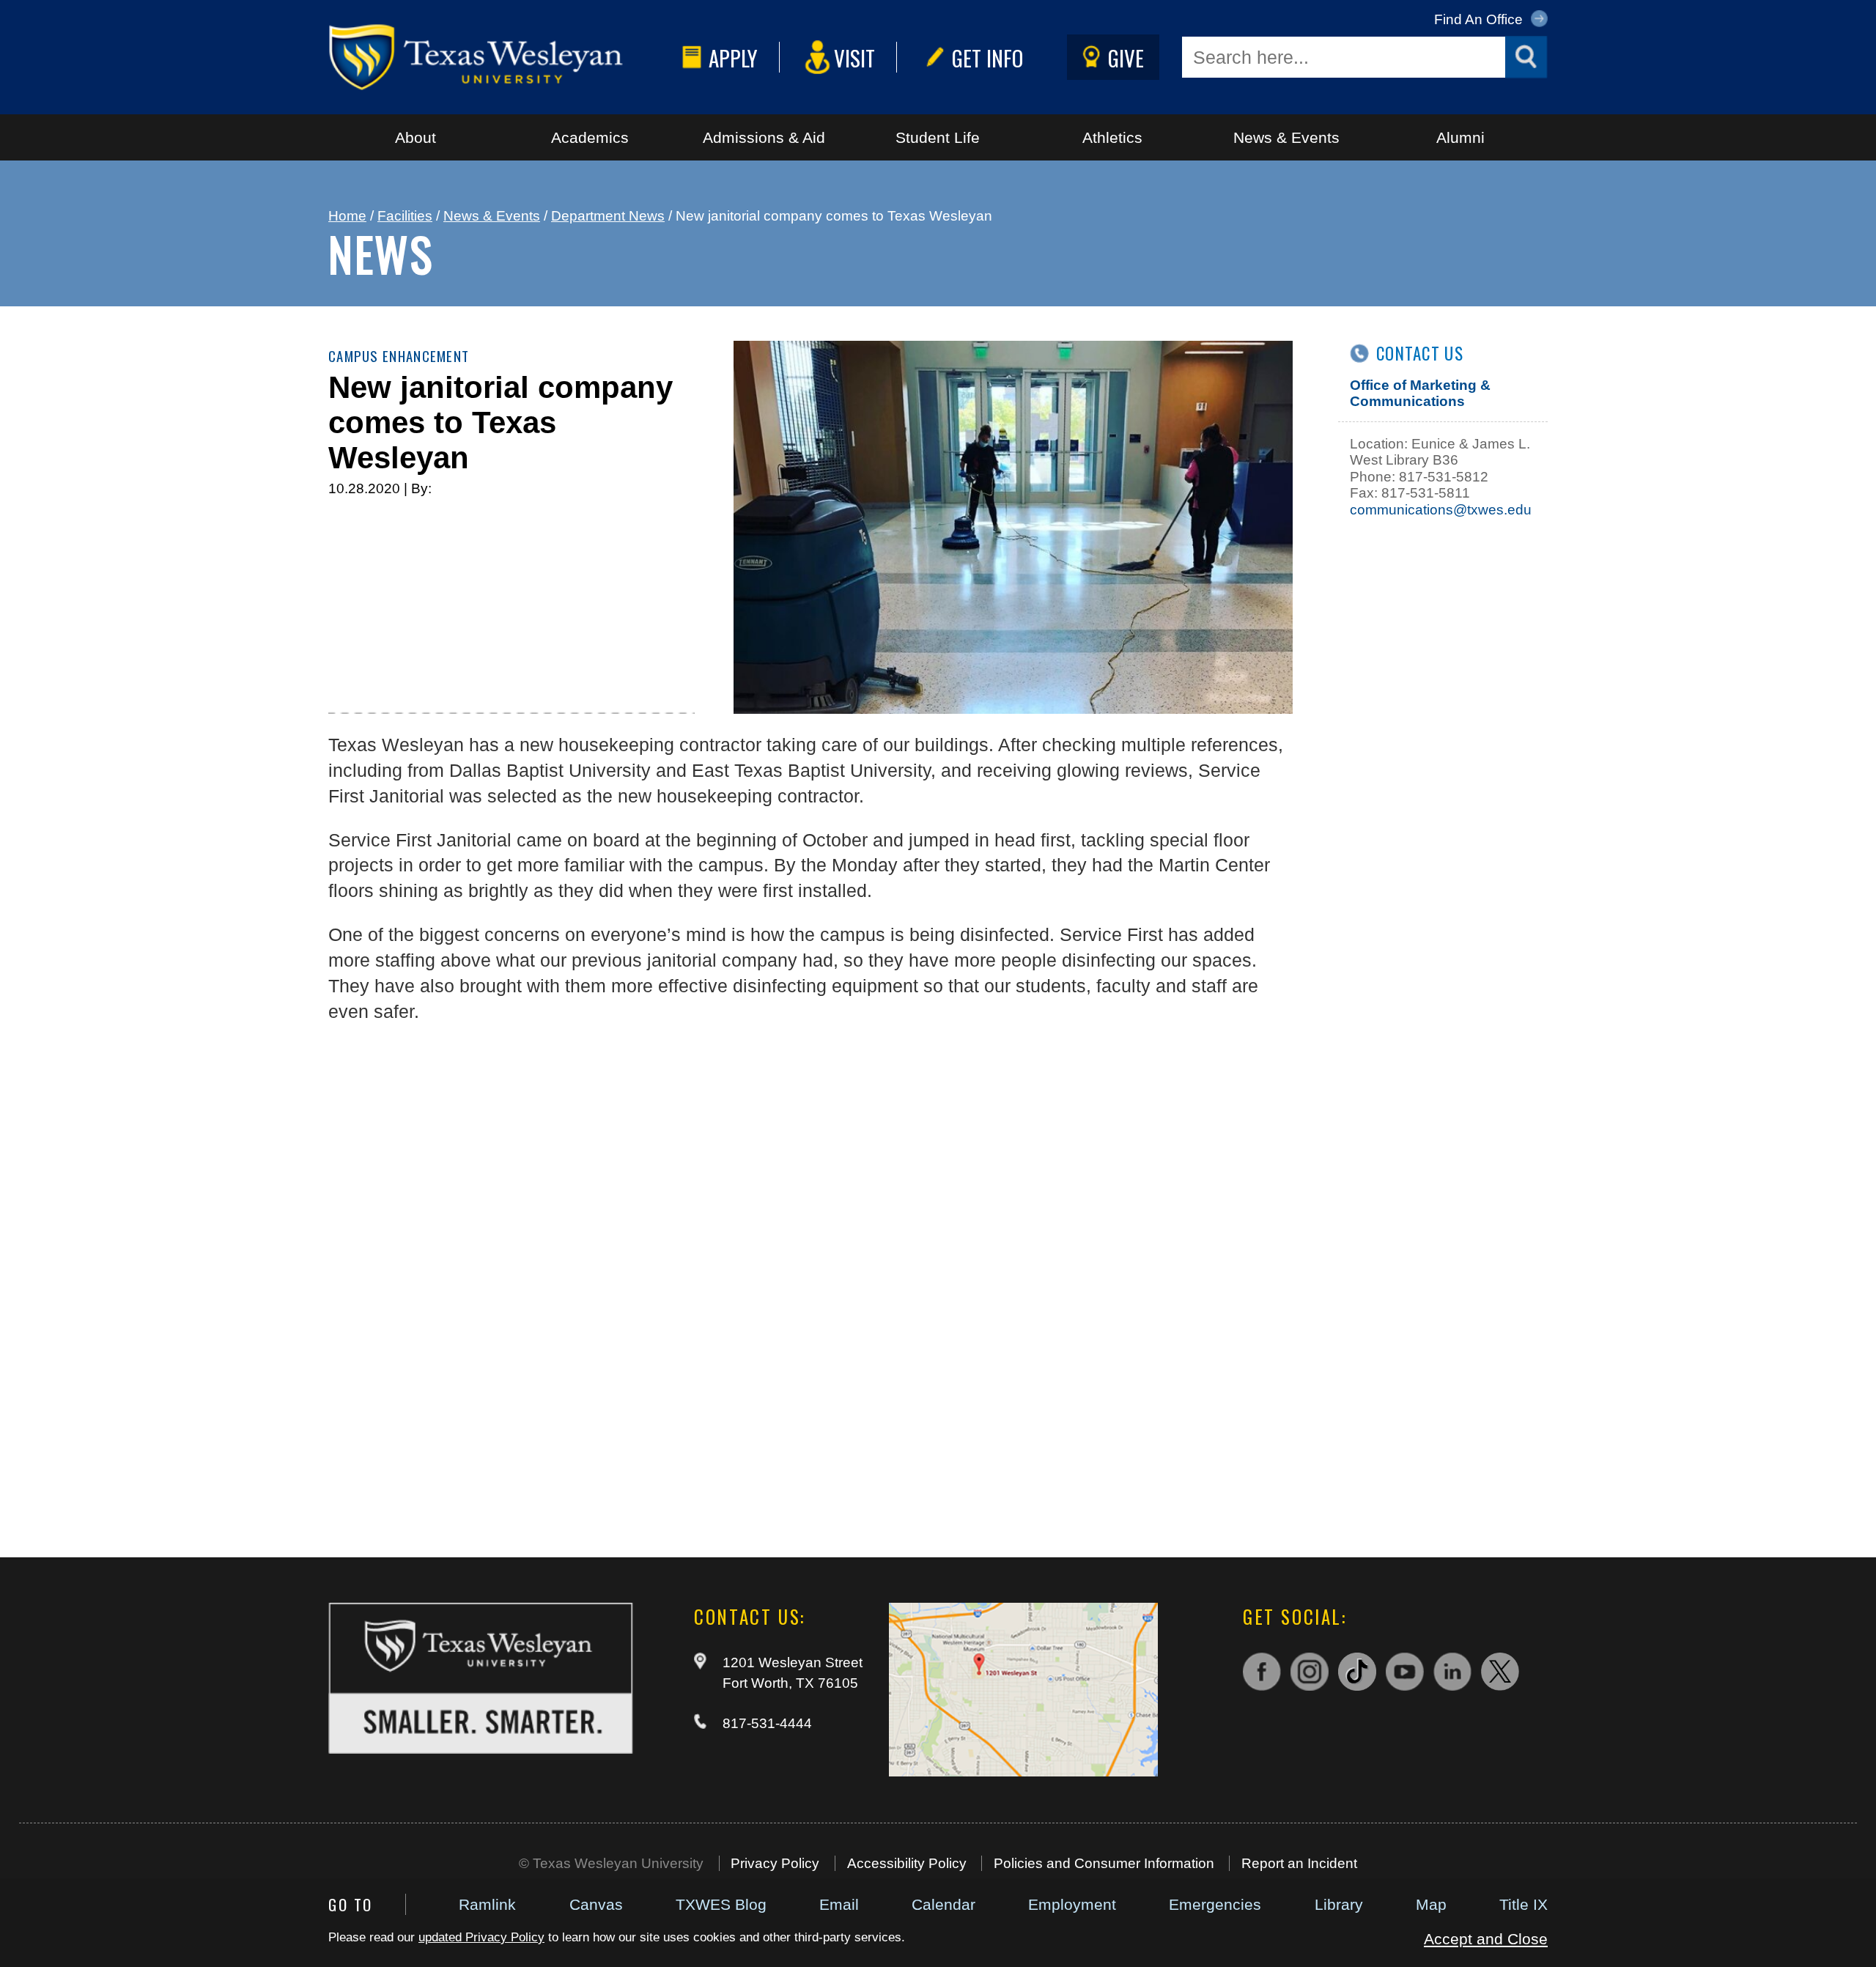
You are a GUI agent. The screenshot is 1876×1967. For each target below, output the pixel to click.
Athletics (1112, 137)
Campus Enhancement (399, 356)
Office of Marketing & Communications (1420, 393)
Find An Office (1480, 19)
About (416, 137)
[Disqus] (810, 1281)
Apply (733, 58)
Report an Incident (1299, 1863)
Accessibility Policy (907, 1863)
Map (1431, 1904)
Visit (854, 58)
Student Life (938, 137)
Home (347, 216)
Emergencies (1215, 1904)
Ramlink (487, 1904)
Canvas (596, 1904)
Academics (590, 137)
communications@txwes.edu (1441, 510)
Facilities (405, 216)
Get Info (987, 58)
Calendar (943, 1904)
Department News (608, 216)
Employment (1072, 1904)
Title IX (1524, 1904)
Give (1126, 58)
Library (1339, 1904)
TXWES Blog (721, 1904)
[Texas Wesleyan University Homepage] (502, 57)
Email (839, 1904)
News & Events (1286, 137)
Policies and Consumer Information (1104, 1863)
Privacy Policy (775, 1863)
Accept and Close (1486, 1939)
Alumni (1460, 137)
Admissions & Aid (764, 137)
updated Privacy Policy (481, 1937)
